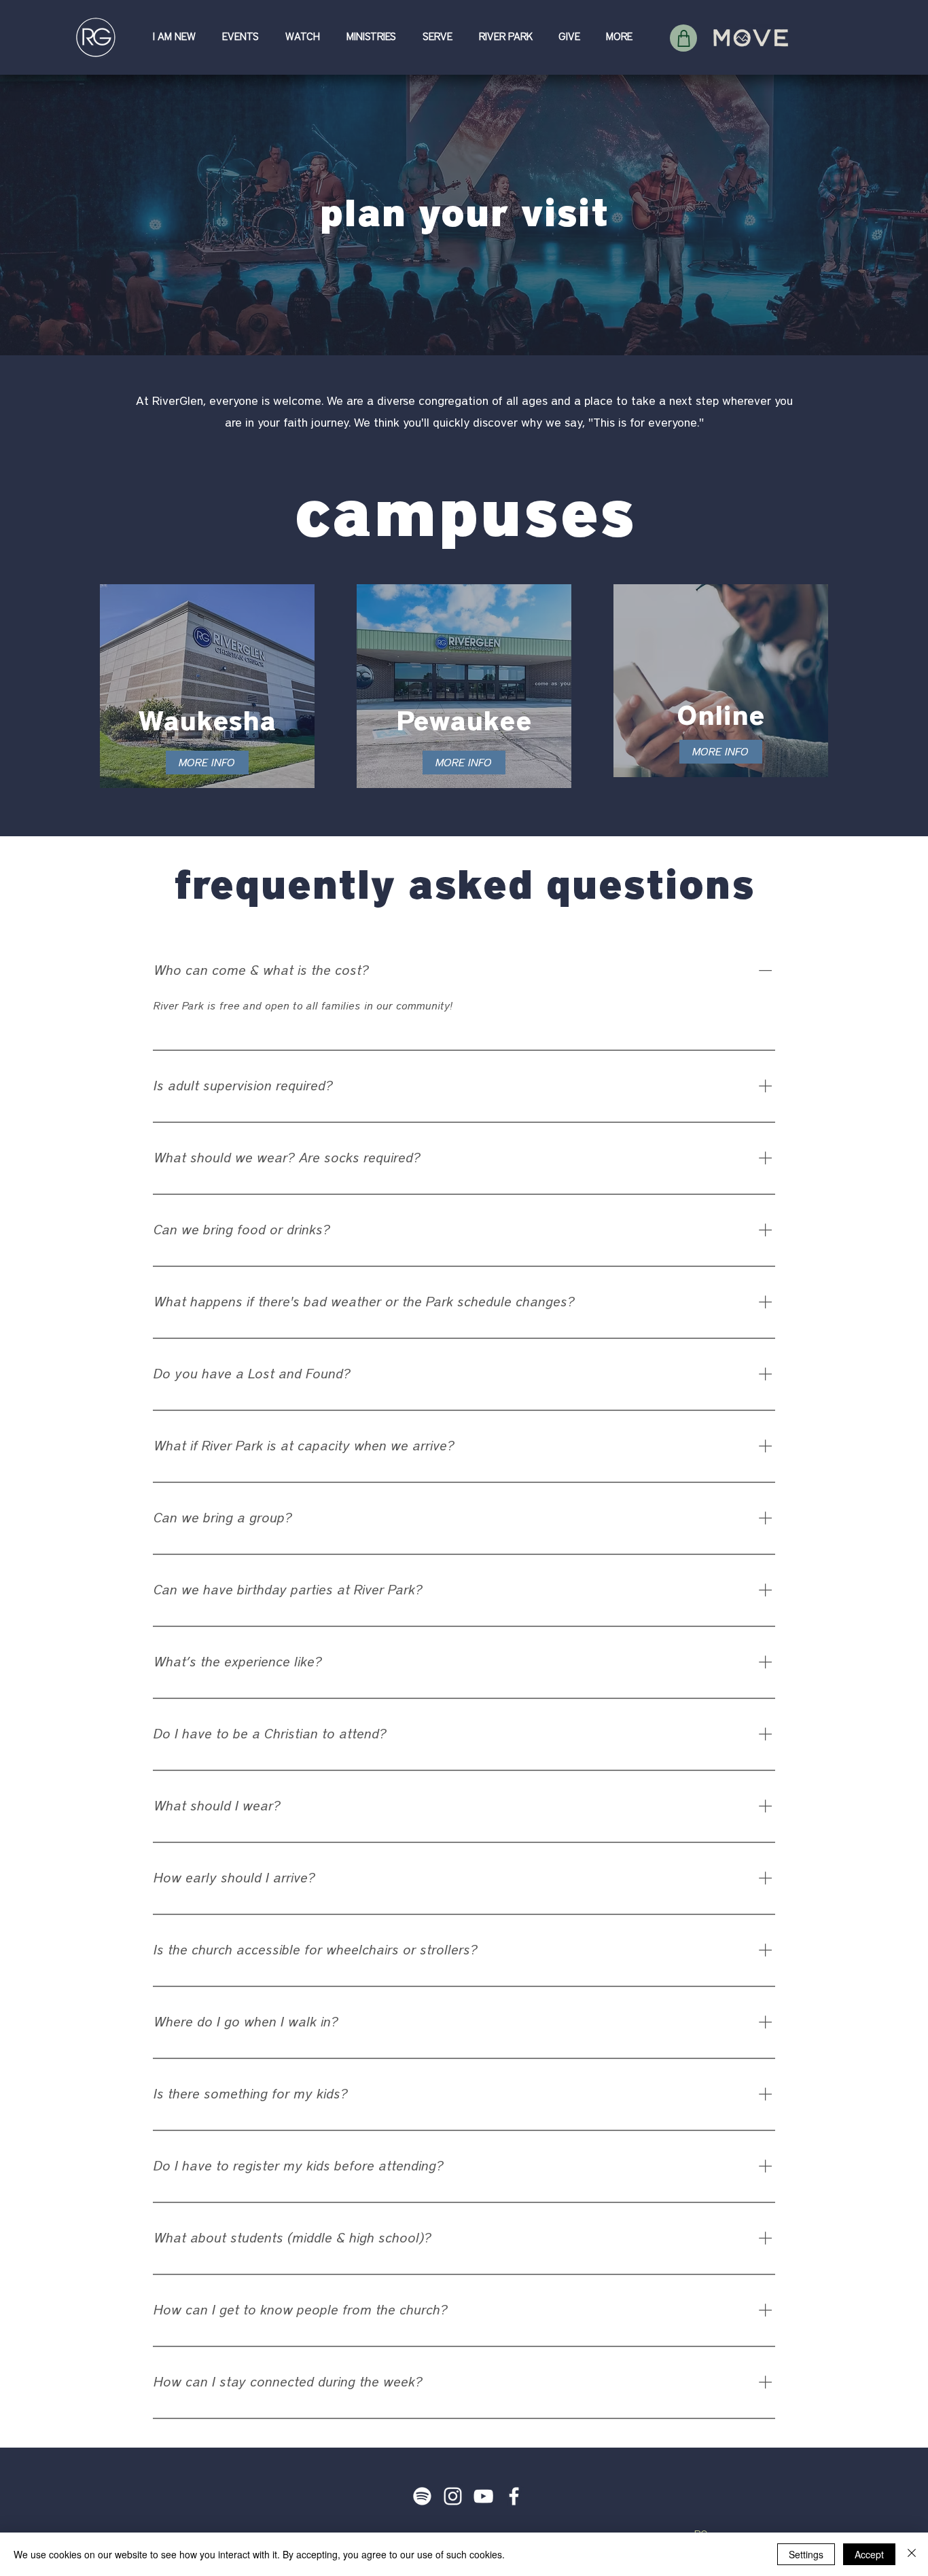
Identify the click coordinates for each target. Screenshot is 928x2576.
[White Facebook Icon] (514, 2496)
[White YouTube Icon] (483, 2496)
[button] (177, 37)
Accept (869, 2554)
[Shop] (683, 38)
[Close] (912, 2554)
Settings (806, 2554)
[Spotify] (422, 2496)
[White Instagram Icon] (453, 2496)
